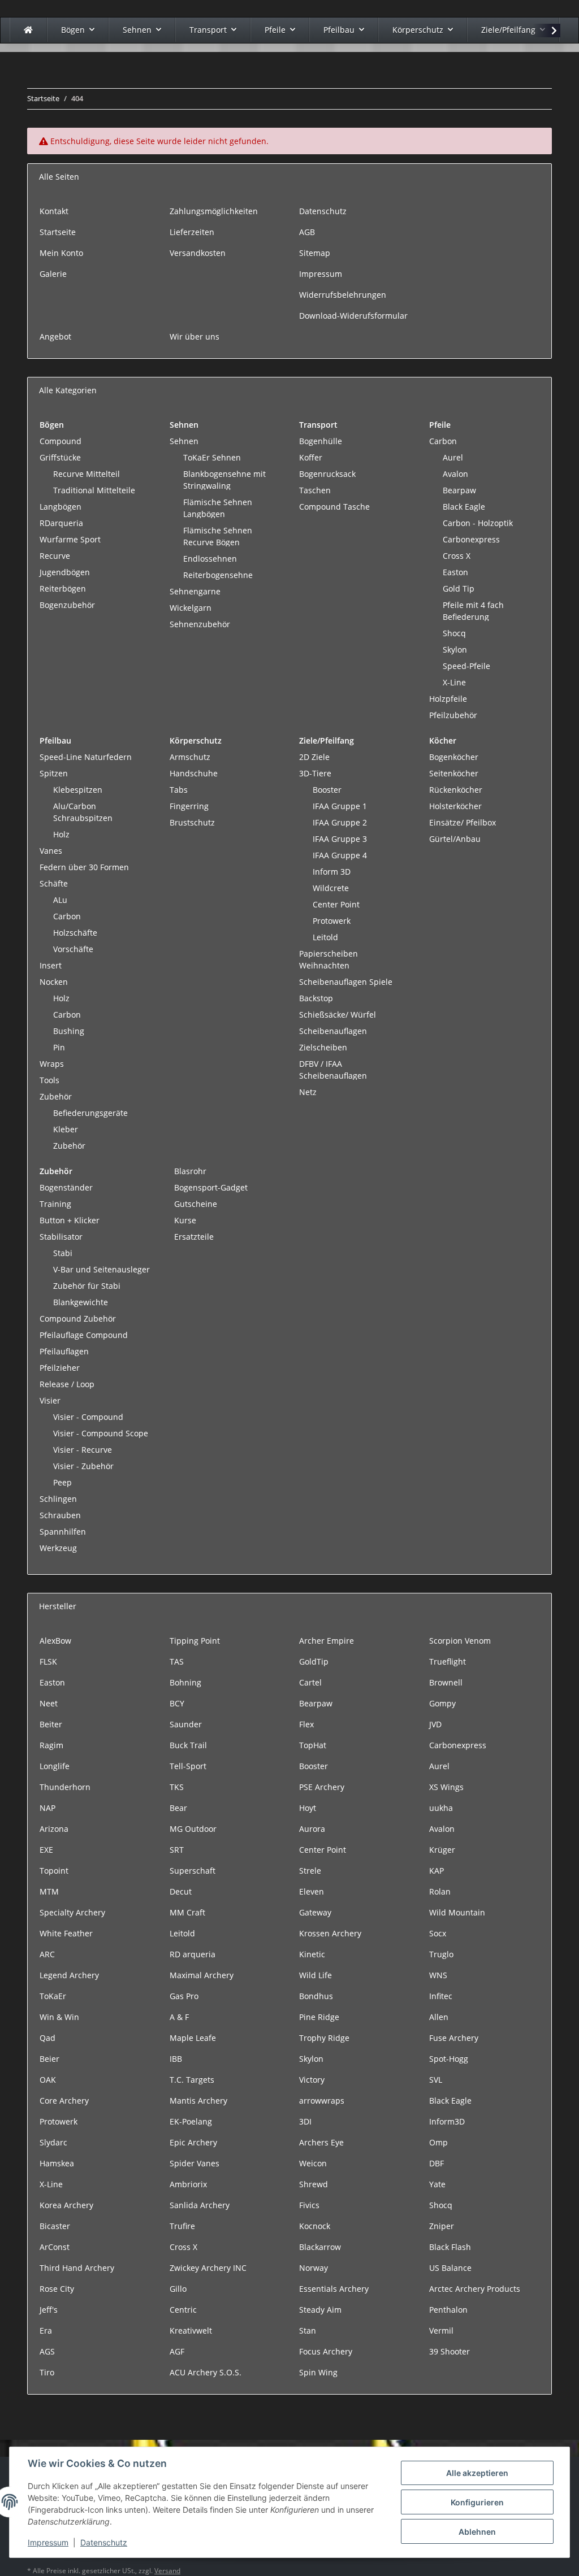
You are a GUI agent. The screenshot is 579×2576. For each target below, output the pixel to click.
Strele (310, 1871)
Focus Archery (326, 2351)
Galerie (53, 274)
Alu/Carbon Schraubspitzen (83, 812)
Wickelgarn (191, 608)
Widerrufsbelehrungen (343, 295)
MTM (49, 1891)
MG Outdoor (193, 1829)
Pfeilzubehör (453, 715)
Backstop (316, 998)
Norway (314, 2268)
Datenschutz (104, 2542)
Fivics (309, 2205)
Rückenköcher (456, 790)
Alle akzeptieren (477, 2473)
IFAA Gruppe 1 (340, 806)
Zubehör (56, 1096)
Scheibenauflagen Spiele (346, 982)
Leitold (325, 937)
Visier (50, 1400)
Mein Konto (61, 253)
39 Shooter (450, 2351)
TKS (177, 1787)
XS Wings (446, 1787)
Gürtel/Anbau (455, 839)
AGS (47, 2351)
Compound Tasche (334, 507)
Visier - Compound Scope (101, 1433)
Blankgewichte (81, 1302)
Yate (437, 2184)
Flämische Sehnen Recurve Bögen (218, 536)
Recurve (55, 556)
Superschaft (193, 1871)
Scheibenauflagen (333, 1031)
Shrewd (314, 2184)
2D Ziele (314, 757)
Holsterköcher (455, 806)
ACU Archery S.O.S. (206, 2372)
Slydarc (53, 2142)
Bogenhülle (321, 441)
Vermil (441, 2330)
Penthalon (448, 2310)
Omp (438, 2142)
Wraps (52, 1064)
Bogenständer (66, 1187)
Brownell (446, 1682)
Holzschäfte (75, 933)
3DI (305, 2121)
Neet (49, 1703)
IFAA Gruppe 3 (340, 839)
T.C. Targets (192, 2080)
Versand (167, 2571)
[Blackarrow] (28, 30)
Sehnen (184, 441)
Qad (47, 2038)
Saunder (186, 1724)
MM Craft (187, 1912)
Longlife (55, 1766)
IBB (176, 2059)
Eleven (312, 1891)
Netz (308, 1092)
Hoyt (308, 1808)
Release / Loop (67, 1384)
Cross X (457, 556)
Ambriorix (188, 2184)
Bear (178, 1808)
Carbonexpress (471, 539)
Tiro (47, 2372)
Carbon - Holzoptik (478, 523)
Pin (59, 1047)
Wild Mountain (457, 1912)
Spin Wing (318, 2372)
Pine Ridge (319, 2017)
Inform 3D (332, 872)
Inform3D (447, 2121)
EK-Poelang (191, 2121)
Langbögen (61, 507)
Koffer (311, 457)
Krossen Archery (330, 1933)
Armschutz (190, 757)
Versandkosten (198, 253)
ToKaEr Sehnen (212, 457)
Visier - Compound (88, 1417)
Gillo (178, 2289)
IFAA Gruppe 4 (340, 855)
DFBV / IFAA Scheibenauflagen (333, 1070)
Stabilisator (61, 1237)
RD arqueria (193, 1954)
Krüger (442, 1850)
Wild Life (316, 1975)
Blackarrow (320, 2247)
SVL (436, 2080)
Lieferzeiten (192, 232)
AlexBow (55, 1641)
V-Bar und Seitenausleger (101, 1269)
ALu (60, 900)
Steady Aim (320, 2310)
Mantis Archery (198, 2101)
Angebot (55, 336)
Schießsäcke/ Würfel (338, 1015)
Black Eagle (464, 507)
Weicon (313, 2163)
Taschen (315, 490)
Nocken (54, 982)
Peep (62, 1482)
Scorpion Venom (460, 1641)
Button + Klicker (70, 1220)
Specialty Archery (72, 1912)
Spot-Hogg (449, 2059)
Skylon (455, 650)
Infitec (441, 1996)
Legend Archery (69, 1975)
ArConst (55, 2247)
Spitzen (54, 773)
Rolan (440, 1891)
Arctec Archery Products (475, 2289)
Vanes (51, 851)
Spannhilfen (63, 1532)
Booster (327, 790)
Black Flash (450, 2247)
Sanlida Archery (200, 2205)
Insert (51, 965)
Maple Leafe (193, 2038)
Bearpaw (459, 490)
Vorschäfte (73, 949)
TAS (177, 1661)
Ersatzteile (194, 1237)
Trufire (182, 2226)
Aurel (453, 457)
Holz (61, 834)
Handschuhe (194, 773)
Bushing (69, 1031)
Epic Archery (193, 2142)
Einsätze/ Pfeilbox (463, 822)
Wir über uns (195, 336)
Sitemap (315, 253)
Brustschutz (192, 822)
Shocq (454, 633)
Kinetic (312, 1954)
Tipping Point (195, 1641)
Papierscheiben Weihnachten (329, 959)
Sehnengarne (195, 591)
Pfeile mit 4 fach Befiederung (473, 611)
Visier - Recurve (83, 1450)
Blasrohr (190, 1171)
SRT (177, 1850)
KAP (437, 1871)
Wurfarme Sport (70, 539)
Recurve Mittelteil (87, 474)
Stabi (63, 1253)
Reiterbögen (63, 588)
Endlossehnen (210, 559)
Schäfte (54, 883)
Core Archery (64, 2101)
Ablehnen (477, 2532)
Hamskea (57, 2163)
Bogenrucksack (327, 474)
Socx (438, 1933)
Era (46, 2330)
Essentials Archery (334, 2289)
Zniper (442, 2226)
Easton (455, 572)
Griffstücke (60, 457)
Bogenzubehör (67, 605)
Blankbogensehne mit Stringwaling (224, 480)
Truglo (441, 1954)
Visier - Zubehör (83, 1466)
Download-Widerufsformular (353, 316)
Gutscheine (196, 1204)
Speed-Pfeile (466, 666)
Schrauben (60, 1515)
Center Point (336, 904)
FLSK (48, 1661)
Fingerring (189, 806)
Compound (61, 441)
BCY (177, 1703)
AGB (307, 232)
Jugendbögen (65, 572)
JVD (435, 1724)
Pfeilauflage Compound (84, 1335)
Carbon (443, 441)
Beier (49, 2059)
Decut (181, 1891)
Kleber (66, 1129)
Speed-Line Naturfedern (86, 757)
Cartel (310, 1682)
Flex (306, 1724)
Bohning (185, 1682)
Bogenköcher (454, 757)
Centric (183, 2310)
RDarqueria (61, 523)
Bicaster (55, 2226)
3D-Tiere (315, 773)
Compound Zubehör (78, 1319)
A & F (179, 2017)
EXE (46, 1850)
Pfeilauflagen (64, 1351)
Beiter (51, 1724)
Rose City (57, 2289)
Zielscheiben (323, 1047)
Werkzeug (58, 1548)
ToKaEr (53, 1996)
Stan (308, 2330)
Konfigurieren (477, 2502)
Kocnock (315, 2226)
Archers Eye (321, 2142)
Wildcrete (331, 888)
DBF (437, 2163)
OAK (48, 2080)
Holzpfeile (448, 699)
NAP (47, 1808)
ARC (47, 1954)
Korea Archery (66, 2205)
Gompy (442, 1703)
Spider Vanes (195, 2163)
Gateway (315, 1912)
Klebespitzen (78, 790)
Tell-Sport (188, 1766)
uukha (441, 1808)
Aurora (312, 1829)
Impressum (48, 2542)
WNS (438, 1975)
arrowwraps (322, 2101)
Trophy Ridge (324, 2038)
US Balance (450, 2268)
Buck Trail (188, 1745)
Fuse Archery (454, 2038)
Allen (439, 2017)
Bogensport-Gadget (211, 1187)
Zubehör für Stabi (87, 1286)
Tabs (179, 790)
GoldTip (314, 1661)
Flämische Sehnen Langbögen (218, 508)
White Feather (66, 1933)
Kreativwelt (191, 2330)
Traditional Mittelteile (94, 490)
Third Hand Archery (77, 2268)
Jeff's (49, 2310)
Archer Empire (327, 1641)
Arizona (54, 1829)
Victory (312, 2080)
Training (55, 1204)
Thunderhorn (65, 1787)
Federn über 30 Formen (84, 867)
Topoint (54, 1871)
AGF (177, 2351)
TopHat (313, 1745)
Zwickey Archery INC (208, 2268)
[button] (547, 31)
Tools (49, 1080)
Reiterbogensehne (218, 575)
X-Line (454, 682)
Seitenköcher (454, 773)
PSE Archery (322, 1787)
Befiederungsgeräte (90, 1113)
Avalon (455, 474)
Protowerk (332, 921)
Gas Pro (184, 1996)
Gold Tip (459, 588)
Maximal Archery (202, 1975)
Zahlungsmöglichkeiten (214, 211)
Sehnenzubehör (200, 624)
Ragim (51, 1745)
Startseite (58, 232)
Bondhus (316, 1996)
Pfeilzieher (60, 1368)
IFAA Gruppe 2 (340, 822)
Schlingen (58, 1499)
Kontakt (54, 211)
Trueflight (448, 1661)
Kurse (185, 1220)
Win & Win (59, 2017)
